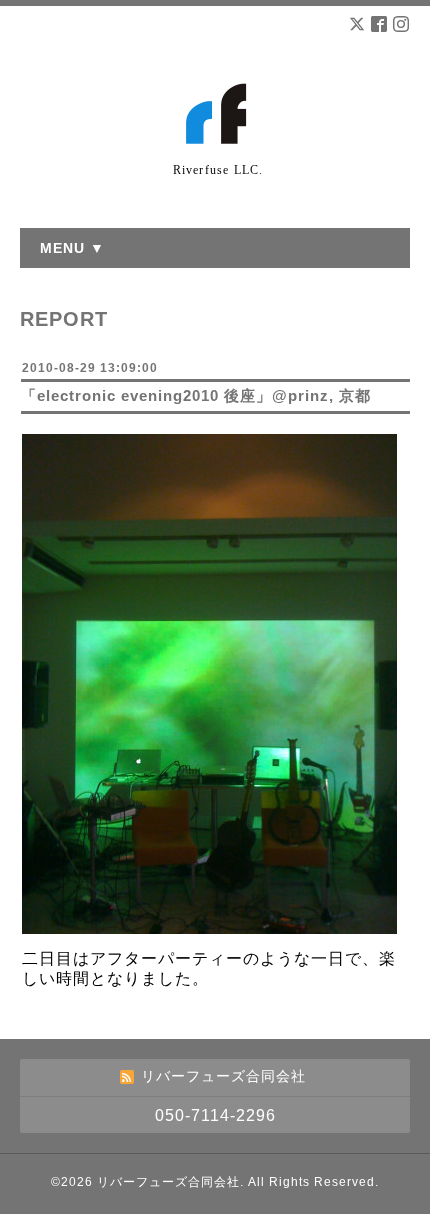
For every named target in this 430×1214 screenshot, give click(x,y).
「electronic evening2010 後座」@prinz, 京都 (196, 395)
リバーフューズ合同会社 (168, 1182)
